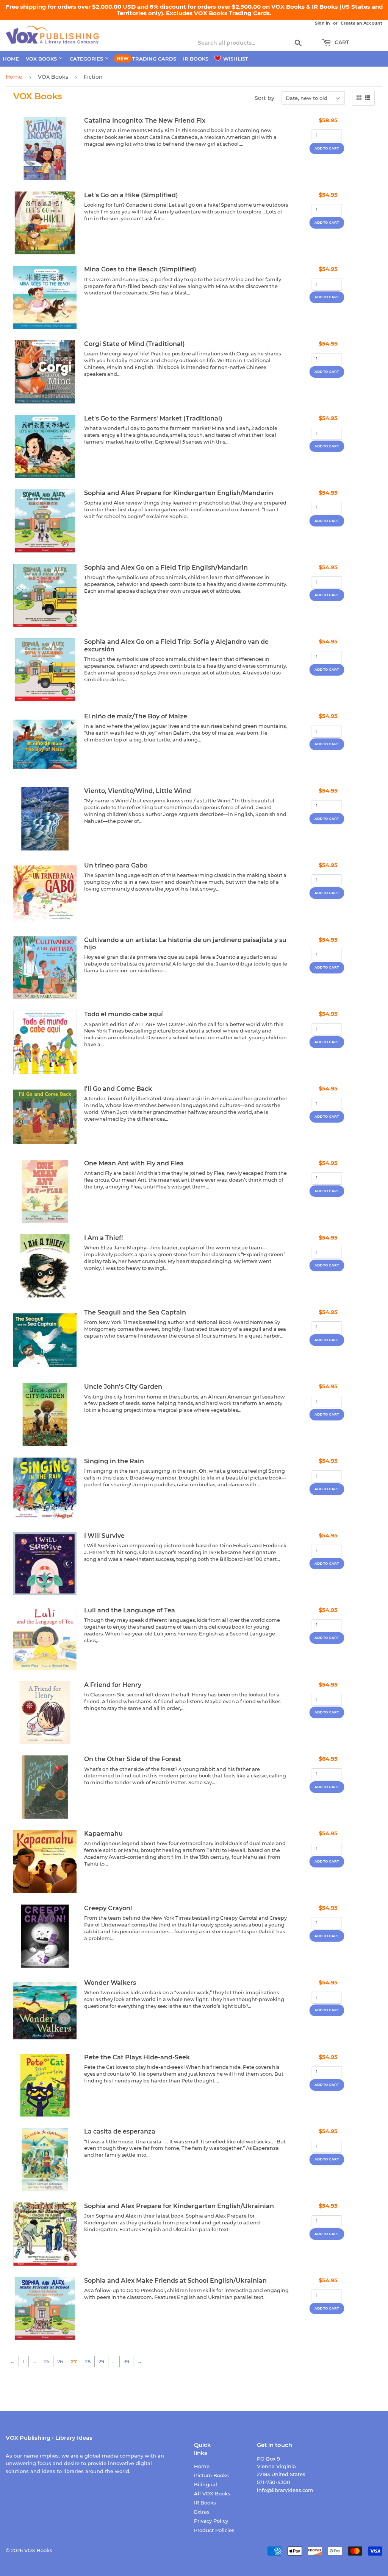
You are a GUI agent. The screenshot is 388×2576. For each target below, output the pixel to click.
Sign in (322, 23)
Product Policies (214, 2530)
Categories (87, 59)
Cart (341, 42)
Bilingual (206, 2484)
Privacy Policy (211, 2521)
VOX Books (42, 59)
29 (101, 2361)
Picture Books (211, 2475)
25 (47, 2361)
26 (60, 2361)
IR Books (196, 59)
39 (126, 2361)
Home (11, 59)
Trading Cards (154, 59)
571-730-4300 (274, 2482)
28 (88, 2361)
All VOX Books (212, 2493)
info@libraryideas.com (285, 2490)
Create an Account (361, 23)
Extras (202, 2512)
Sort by (264, 98)
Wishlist (235, 59)
